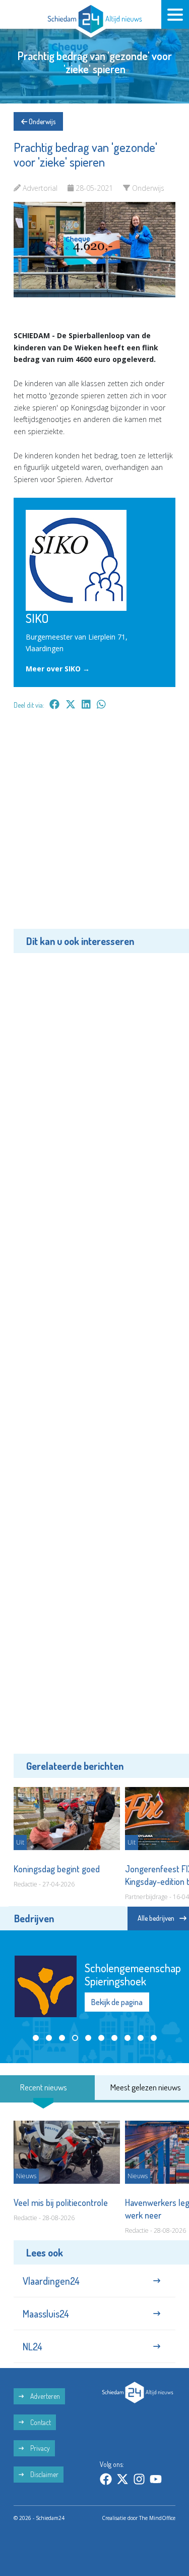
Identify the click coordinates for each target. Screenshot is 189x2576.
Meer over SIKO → (58, 669)
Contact (40, 2422)
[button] (36, 2038)
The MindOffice (157, 2518)
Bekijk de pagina (117, 2002)
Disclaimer (44, 2474)
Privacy (39, 2448)
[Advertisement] (94, 827)
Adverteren (44, 2396)
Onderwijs (41, 121)
